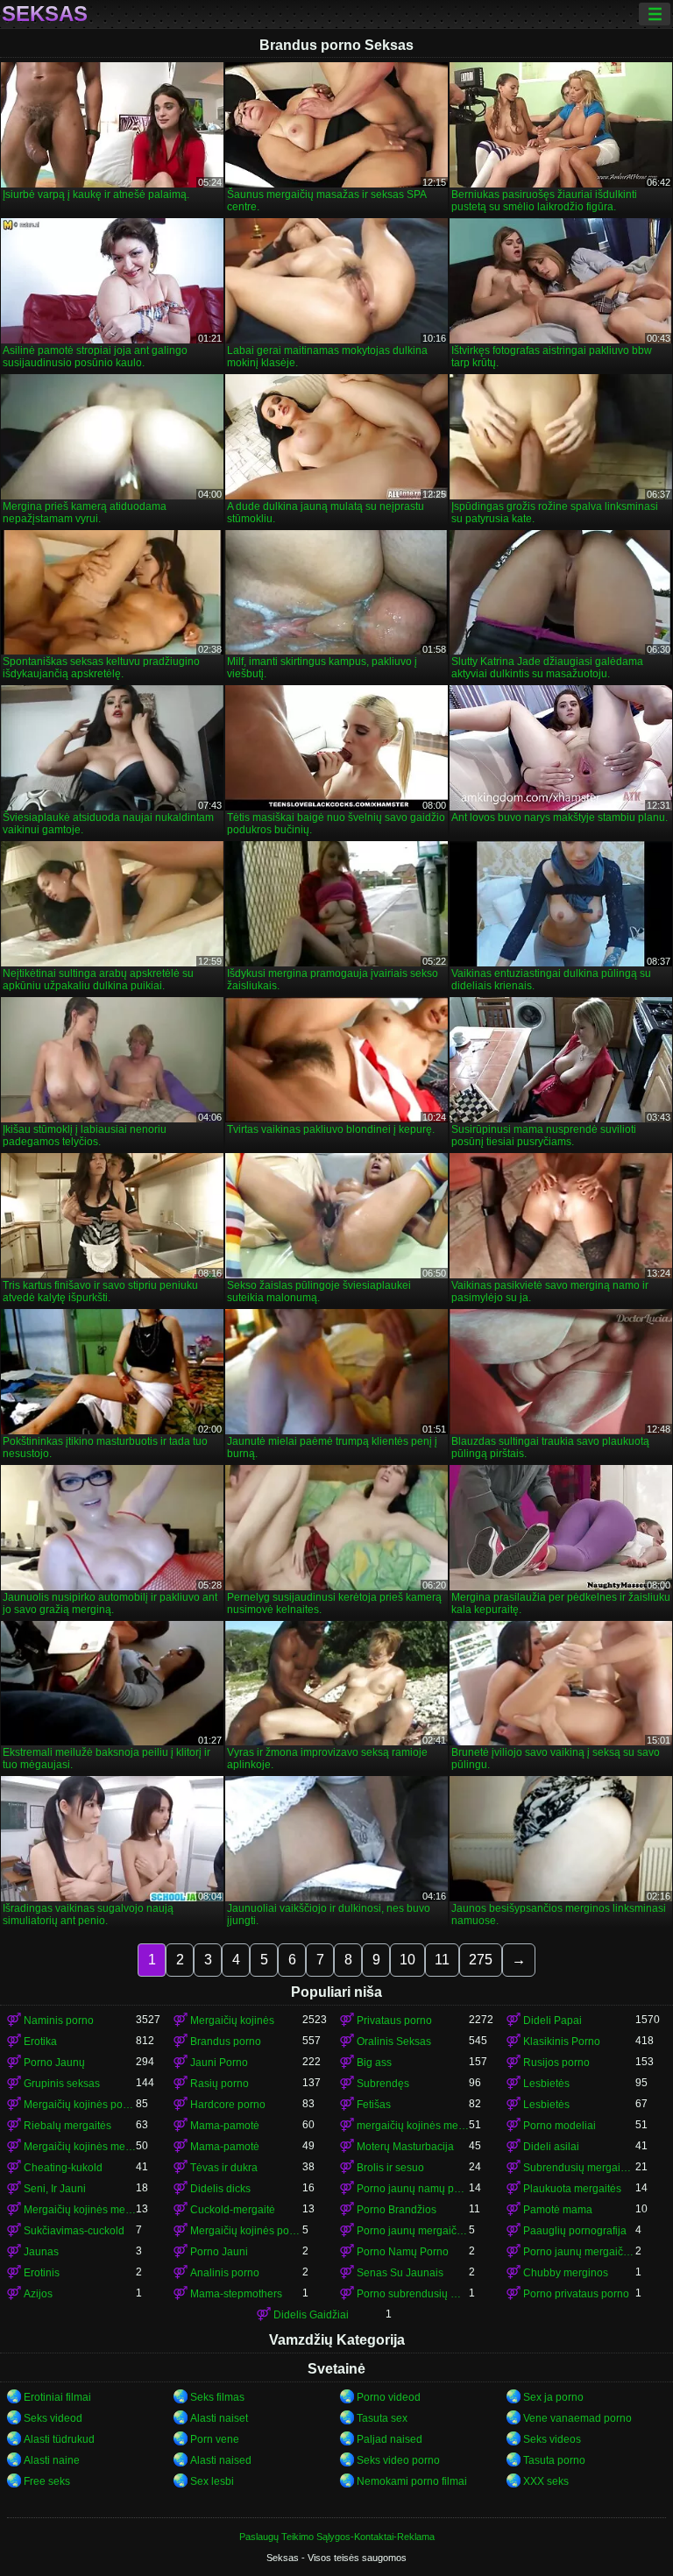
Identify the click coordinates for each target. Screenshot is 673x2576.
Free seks (47, 2481)
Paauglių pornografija (575, 2231)
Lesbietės (546, 2084)
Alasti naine (52, 2460)
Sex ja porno (553, 2397)
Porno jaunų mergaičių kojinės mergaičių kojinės (579, 2252)
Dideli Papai (553, 2020)
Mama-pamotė (225, 2126)
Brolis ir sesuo (390, 2168)
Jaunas (41, 2252)
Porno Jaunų (54, 2063)
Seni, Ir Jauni (55, 2189)
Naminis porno (59, 2020)
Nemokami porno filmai (412, 2481)
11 (442, 1960)
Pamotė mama (558, 2210)
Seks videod (53, 2418)
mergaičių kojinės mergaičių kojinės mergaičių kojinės (413, 2126)
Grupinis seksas (62, 2084)
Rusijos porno (556, 2063)
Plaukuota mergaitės (572, 2189)
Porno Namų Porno (403, 2252)
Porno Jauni (219, 2252)
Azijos (38, 2294)
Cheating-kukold (63, 2168)
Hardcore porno (228, 2105)
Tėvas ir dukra (224, 2168)
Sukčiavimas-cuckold (74, 2231)
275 (481, 1960)
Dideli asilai (551, 2147)
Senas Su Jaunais (400, 2273)
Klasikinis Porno (562, 2042)
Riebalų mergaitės (67, 2126)
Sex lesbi (212, 2481)
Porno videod (389, 2397)
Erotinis (42, 2273)
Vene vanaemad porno (577, 2418)
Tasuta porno (554, 2460)
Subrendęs (383, 2084)
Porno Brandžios (397, 2210)
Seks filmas (217, 2397)
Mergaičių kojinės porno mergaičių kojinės (246, 2231)
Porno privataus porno (576, 2294)
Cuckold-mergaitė (233, 2210)
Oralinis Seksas (394, 2042)
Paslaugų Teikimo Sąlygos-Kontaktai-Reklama (337, 2537)
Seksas (45, 14)
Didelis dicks (220, 2189)
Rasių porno (220, 2084)
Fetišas (374, 2105)
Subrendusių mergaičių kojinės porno (579, 2168)
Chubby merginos (566, 2273)
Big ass (374, 2063)
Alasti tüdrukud (59, 2439)
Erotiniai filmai (57, 2397)
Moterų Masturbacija (405, 2147)
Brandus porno (226, 2042)
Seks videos (552, 2439)
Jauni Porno (219, 2063)
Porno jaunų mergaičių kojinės (413, 2231)
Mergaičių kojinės (232, 2020)
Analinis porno (225, 2273)
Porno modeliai (560, 2126)
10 (407, 1960)
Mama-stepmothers (236, 2294)
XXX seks (546, 2481)
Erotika (40, 2042)
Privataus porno (394, 2020)
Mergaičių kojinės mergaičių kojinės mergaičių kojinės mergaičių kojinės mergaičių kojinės (80, 2210)
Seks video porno (398, 2460)
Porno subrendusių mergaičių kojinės (413, 2294)
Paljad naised (390, 2439)
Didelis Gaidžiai (311, 2315)
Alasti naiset (219, 2418)
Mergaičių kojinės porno (80, 2105)
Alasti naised (221, 2460)
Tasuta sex (382, 2418)
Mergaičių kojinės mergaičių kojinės (80, 2147)
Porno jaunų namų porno (413, 2189)
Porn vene (215, 2439)
